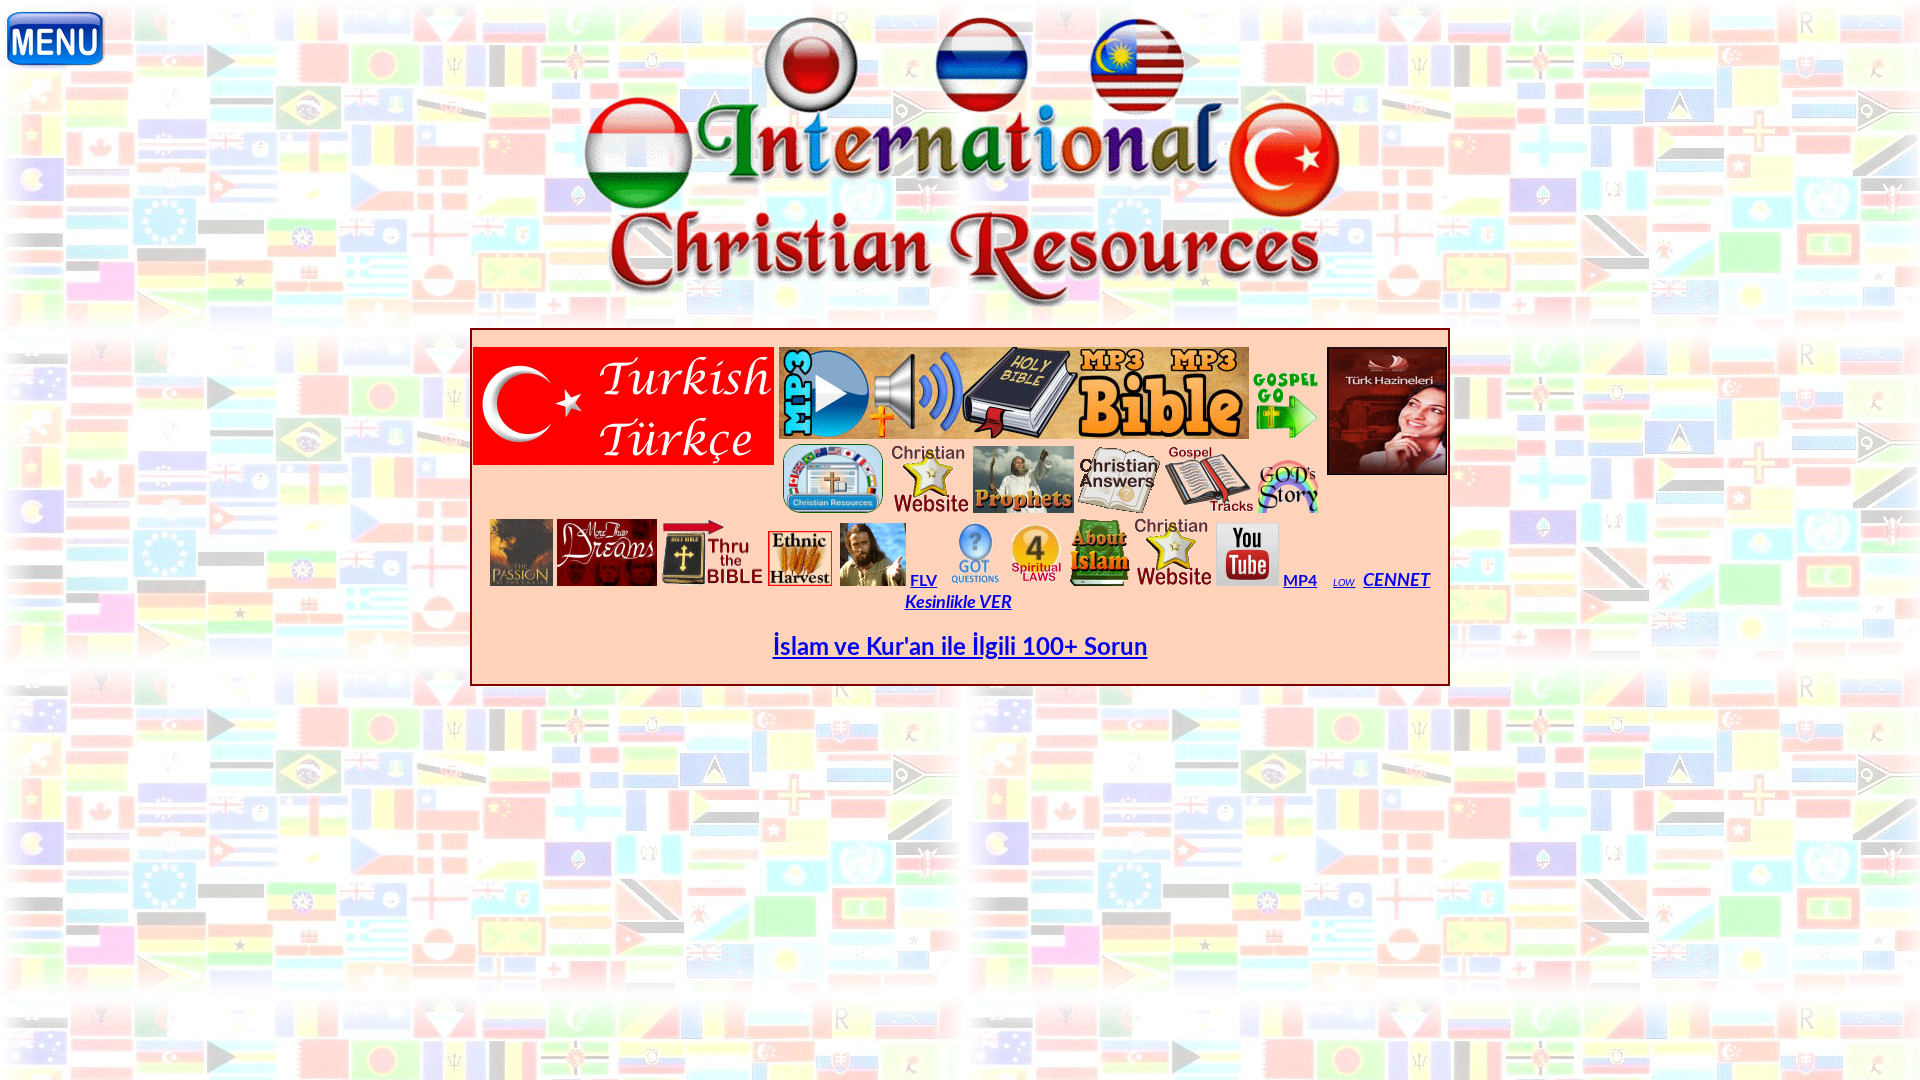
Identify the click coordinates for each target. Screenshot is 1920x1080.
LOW (1344, 583)
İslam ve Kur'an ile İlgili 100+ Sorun (960, 648)
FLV (923, 581)
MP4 (1300, 581)
